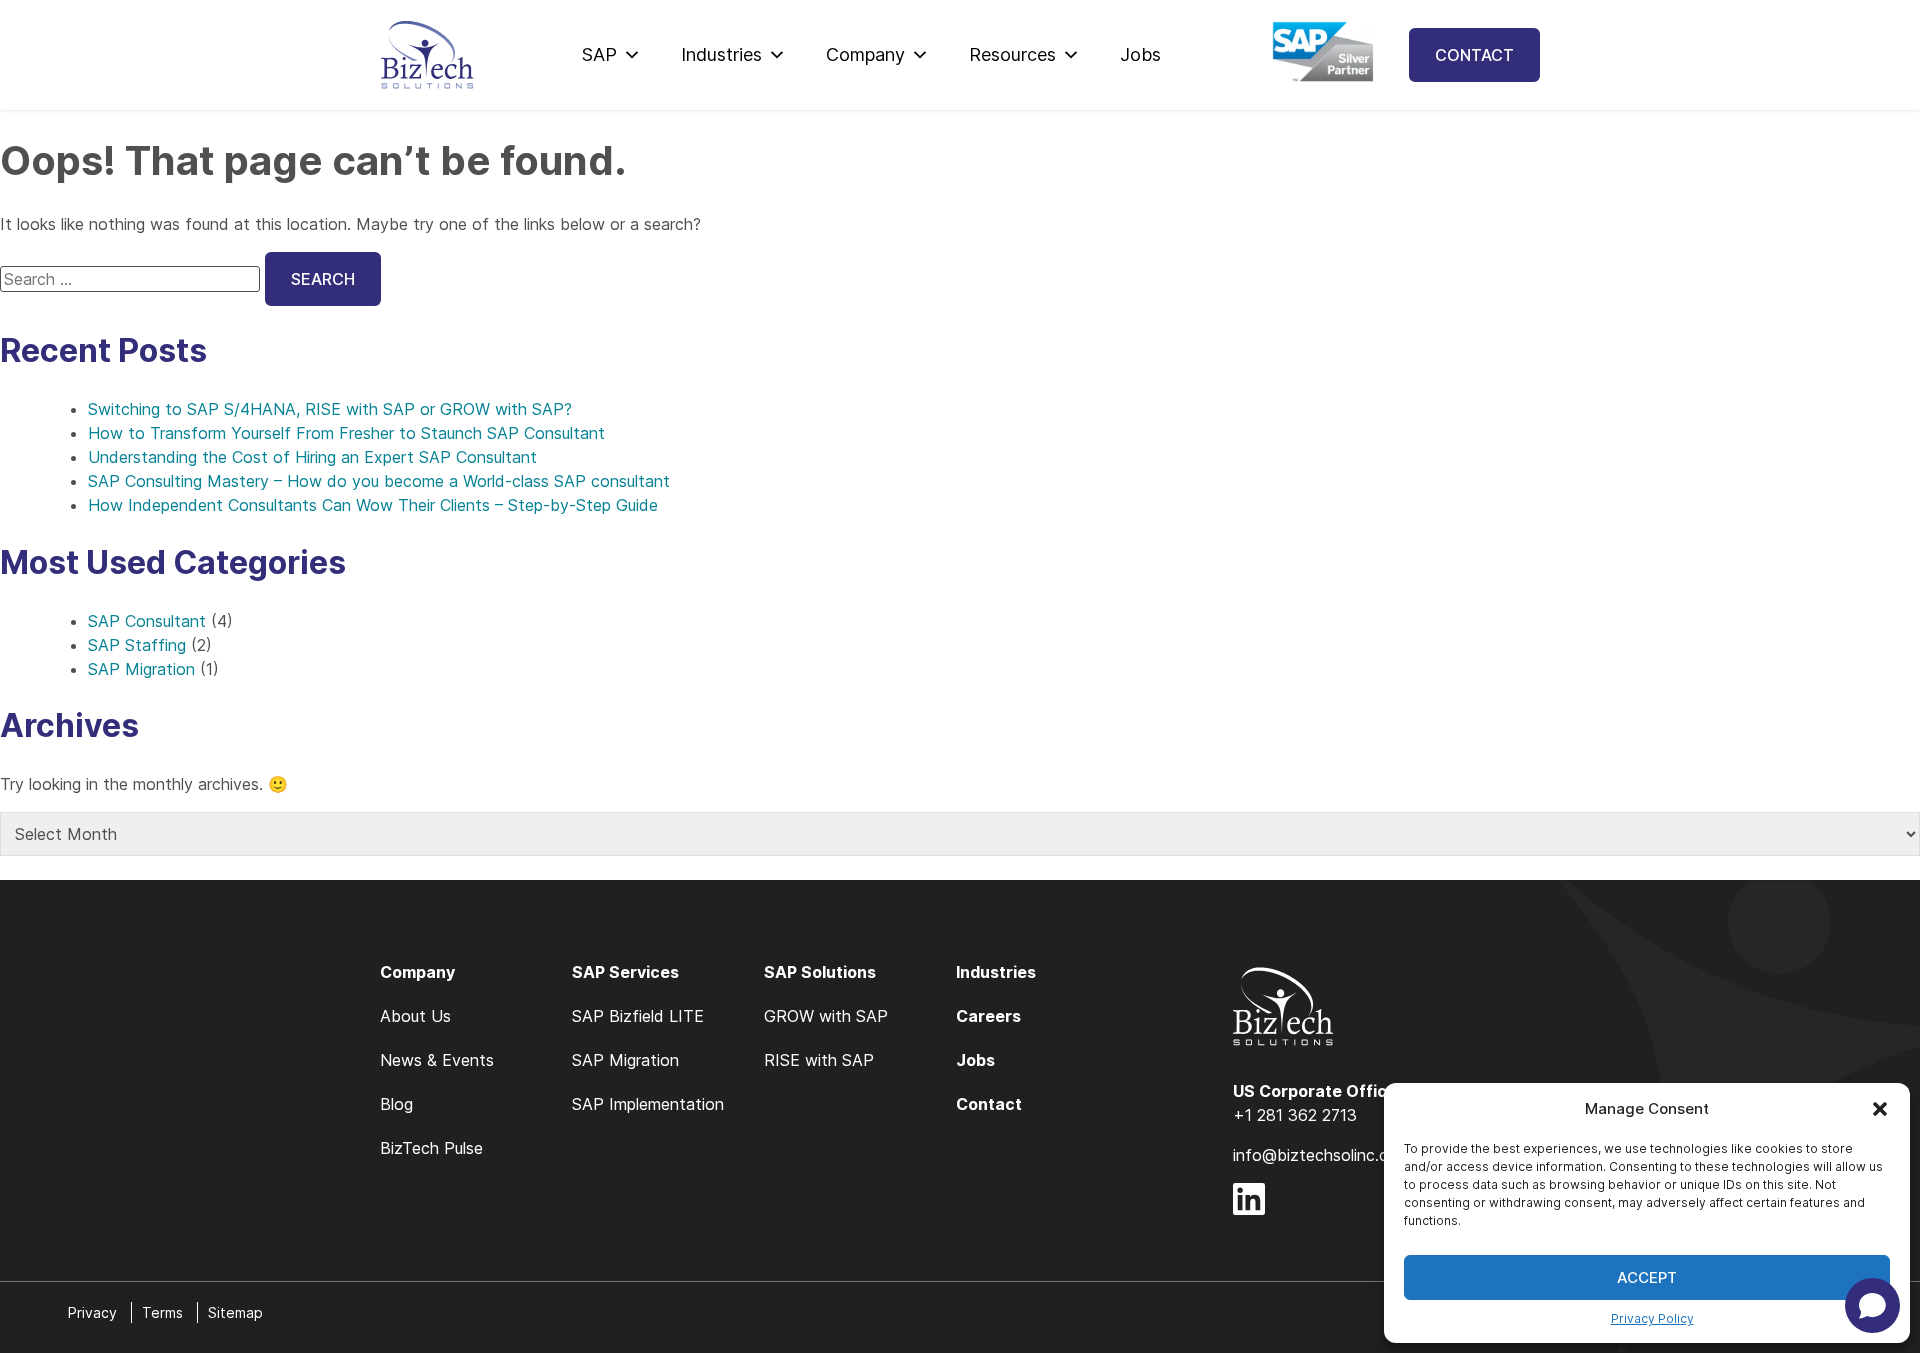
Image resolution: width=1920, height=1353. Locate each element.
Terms (162, 1312)
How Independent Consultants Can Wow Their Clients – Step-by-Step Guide (373, 505)
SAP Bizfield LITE (638, 1016)
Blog (396, 1104)
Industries (721, 54)
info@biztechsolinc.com (1322, 1155)
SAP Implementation (648, 1104)
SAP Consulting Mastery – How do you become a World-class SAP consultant (379, 481)
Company (865, 54)
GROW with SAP (826, 1016)
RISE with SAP (819, 1060)
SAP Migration (141, 669)
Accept (1647, 1277)
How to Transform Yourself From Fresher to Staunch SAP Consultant (346, 433)
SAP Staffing (137, 645)
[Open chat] (1872, 1305)
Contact (1474, 55)
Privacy (92, 1312)
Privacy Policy (1652, 1318)
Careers (988, 1016)
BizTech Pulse (431, 1148)
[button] (1880, 1109)
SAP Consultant (147, 621)
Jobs (1140, 54)
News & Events (437, 1060)
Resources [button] (1012, 54)
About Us (415, 1016)
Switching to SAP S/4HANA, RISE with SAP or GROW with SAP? (330, 409)
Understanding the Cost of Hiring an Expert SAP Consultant (312, 457)
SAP (599, 54)
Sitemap (235, 1312)
